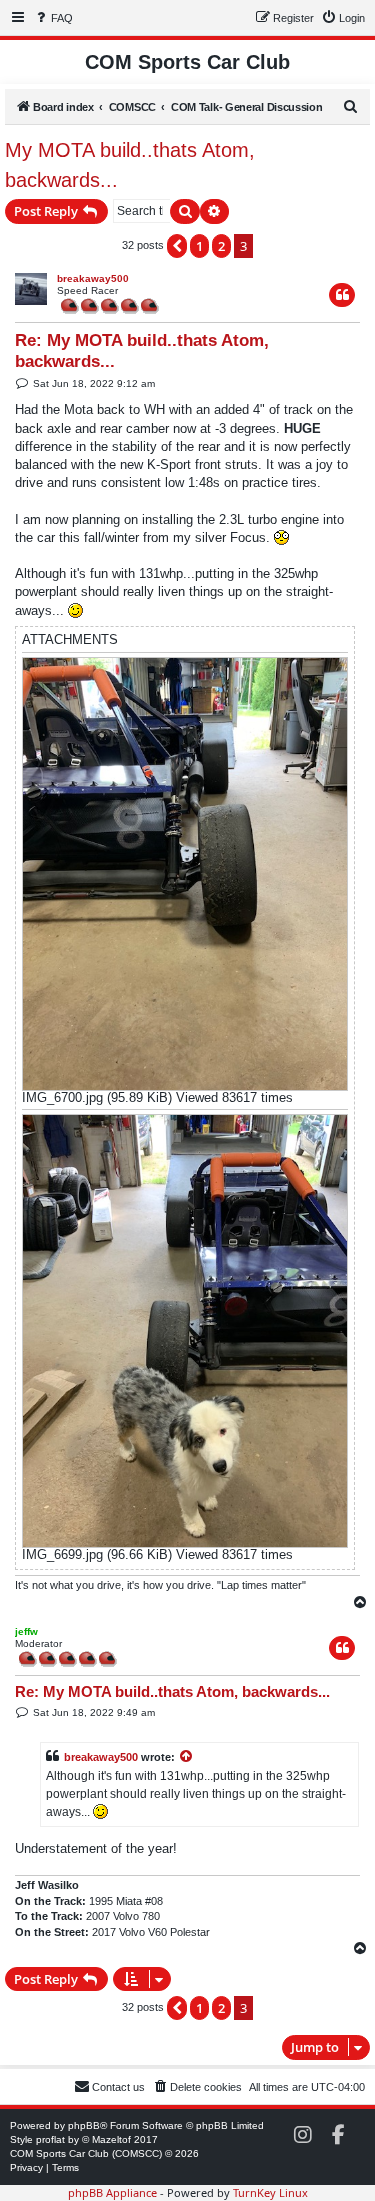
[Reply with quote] (342, 295)
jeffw (26, 1631)
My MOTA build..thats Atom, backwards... (130, 165)
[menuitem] (53, 18)
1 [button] (199, 246)
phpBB (84, 2125)
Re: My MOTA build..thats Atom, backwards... (142, 351)
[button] (177, 246)
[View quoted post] (187, 1757)
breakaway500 (93, 278)
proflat (50, 2139)
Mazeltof (111, 2139)
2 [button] (221, 246)
